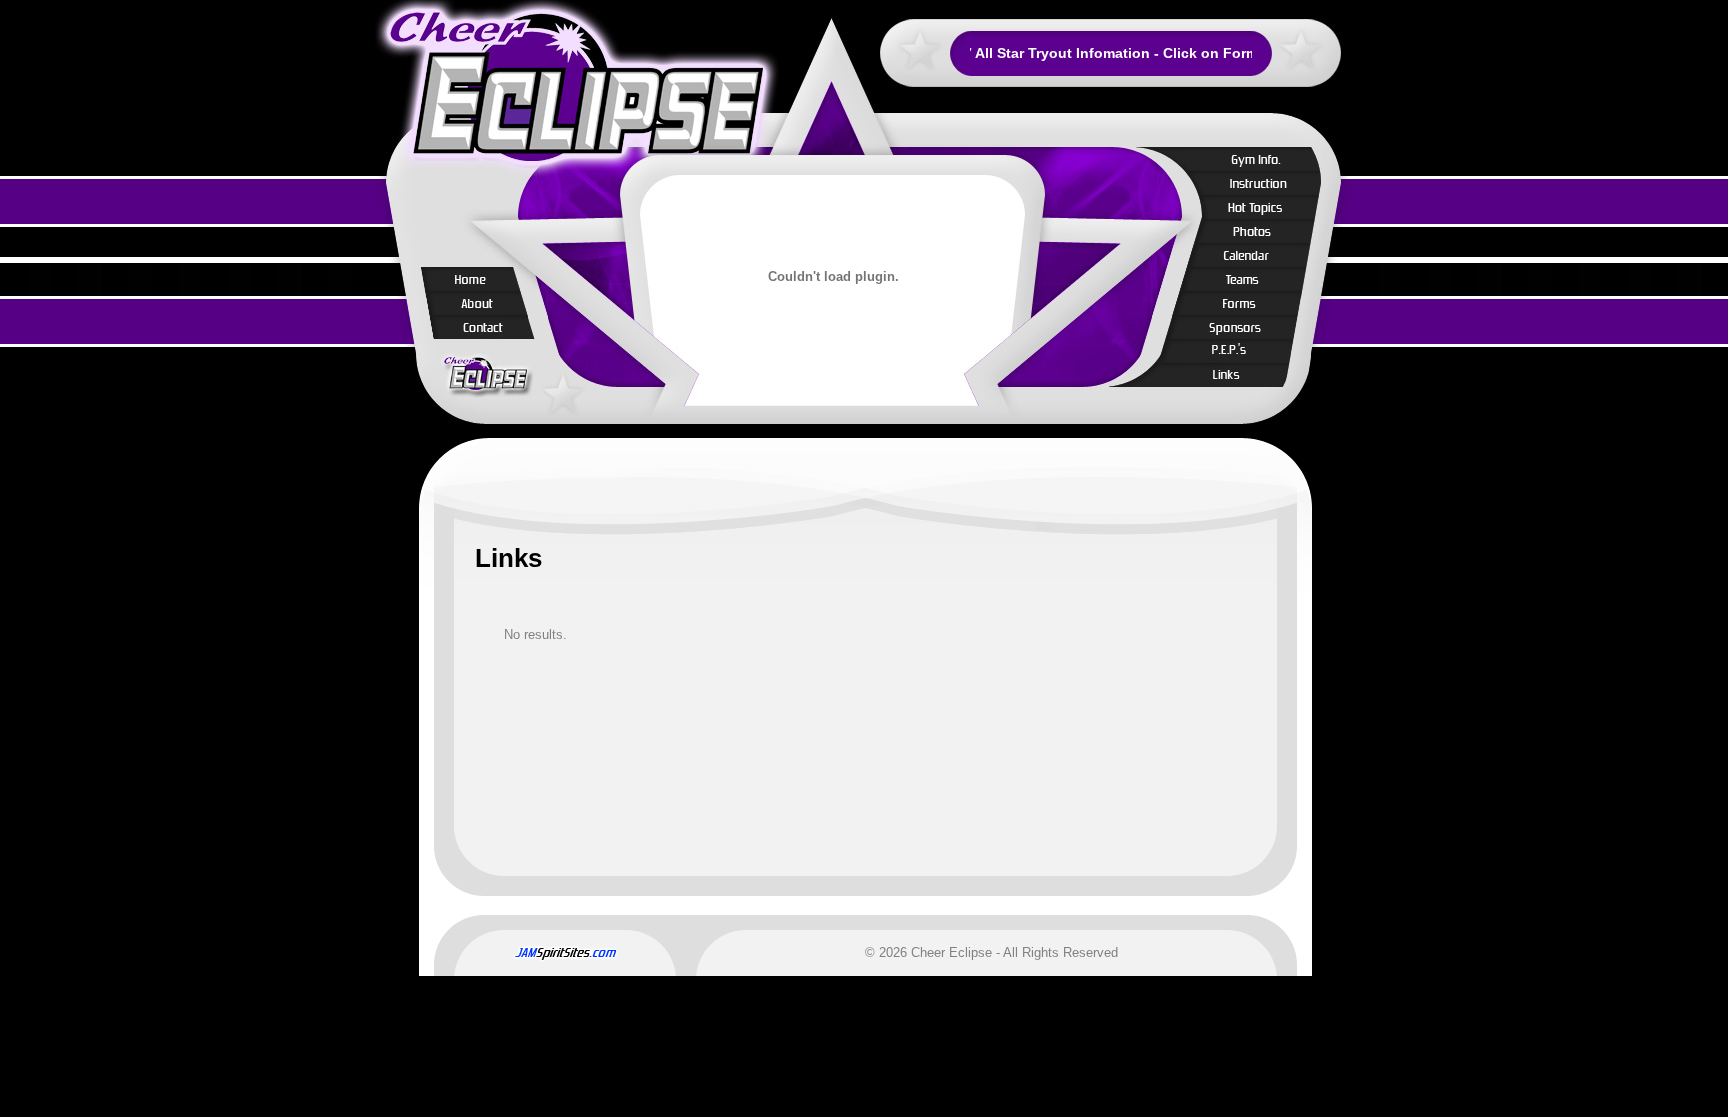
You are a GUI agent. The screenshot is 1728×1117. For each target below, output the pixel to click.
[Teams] (1246, 279)
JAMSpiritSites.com (565, 953)
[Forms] (1246, 303)
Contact (473, 327)
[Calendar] (1246, 255)
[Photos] (1246, 231)
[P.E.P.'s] (1246, 351)
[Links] (1246, 375)
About (473, 303)
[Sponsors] (1246, 327)
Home (473, 279)
